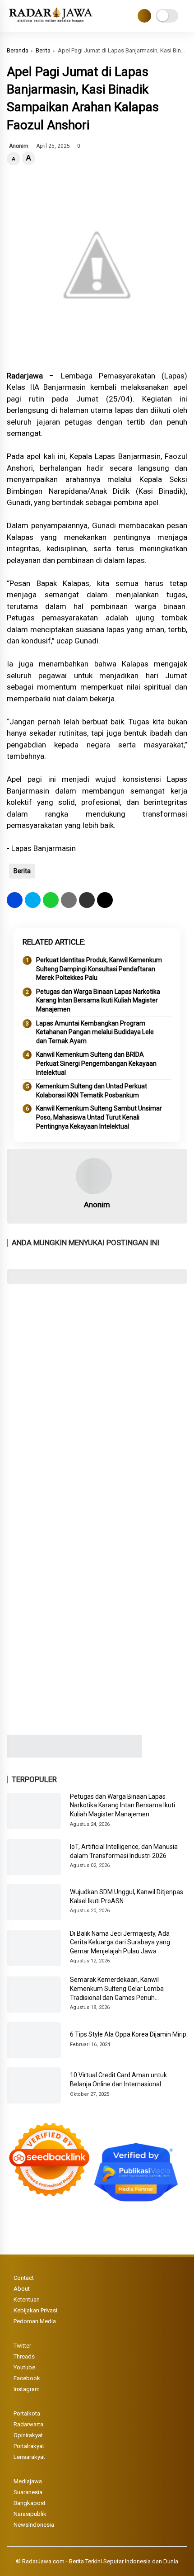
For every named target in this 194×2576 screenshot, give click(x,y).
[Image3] (74, 1755)
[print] (69, 900)
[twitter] (33, 900)
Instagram (27, 2389)
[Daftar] (144, 16)
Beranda (18, 50)
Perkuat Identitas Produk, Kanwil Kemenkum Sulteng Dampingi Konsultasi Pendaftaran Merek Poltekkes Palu (99, 969)
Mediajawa (28, 2481)
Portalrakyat (29, 2446)
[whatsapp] (51, 900)
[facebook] (15, 900)
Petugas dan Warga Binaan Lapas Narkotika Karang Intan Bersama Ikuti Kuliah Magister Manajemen (98, 1000)
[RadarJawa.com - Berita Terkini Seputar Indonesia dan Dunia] (51, 23)
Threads (24, 2356)
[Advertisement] (97, 1393)
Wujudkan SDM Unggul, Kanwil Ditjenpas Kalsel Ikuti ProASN (127, 1896)
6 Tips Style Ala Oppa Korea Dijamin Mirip (128, 2034)
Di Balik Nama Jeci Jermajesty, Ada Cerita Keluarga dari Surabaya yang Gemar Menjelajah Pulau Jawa (120, 1942)
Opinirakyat (28, 2435)
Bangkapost (30, 2503)
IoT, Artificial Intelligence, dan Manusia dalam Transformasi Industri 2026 (124, 1851)
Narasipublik (30, 2514)
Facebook (27, 2378)
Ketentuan (27, 2299)
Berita (43, 50)
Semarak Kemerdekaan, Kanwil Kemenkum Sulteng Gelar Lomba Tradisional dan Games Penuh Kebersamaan (117, 1989)
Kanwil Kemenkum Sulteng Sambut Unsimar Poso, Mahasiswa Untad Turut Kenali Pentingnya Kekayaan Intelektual (99, 1117)
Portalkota (27, 2413)
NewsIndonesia (34, 2525)
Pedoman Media (35, 2321)
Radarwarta (28, 2424)
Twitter (22, 2346)
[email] (87, 900)
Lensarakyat (29, 2457)
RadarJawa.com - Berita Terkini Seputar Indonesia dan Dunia (100, 2561)
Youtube (24, 2367)
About (22, 2289)
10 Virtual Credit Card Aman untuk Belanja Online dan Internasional (118, 2080)
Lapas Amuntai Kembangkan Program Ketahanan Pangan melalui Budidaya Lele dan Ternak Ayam (95, 1032)
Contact (24, 2278)
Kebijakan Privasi (35, 2310)
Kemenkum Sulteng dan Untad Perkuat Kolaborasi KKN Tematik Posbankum (92, 1091)
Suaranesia (28, 2492)
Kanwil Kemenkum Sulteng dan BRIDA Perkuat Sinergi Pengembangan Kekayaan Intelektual (96, 1063)
